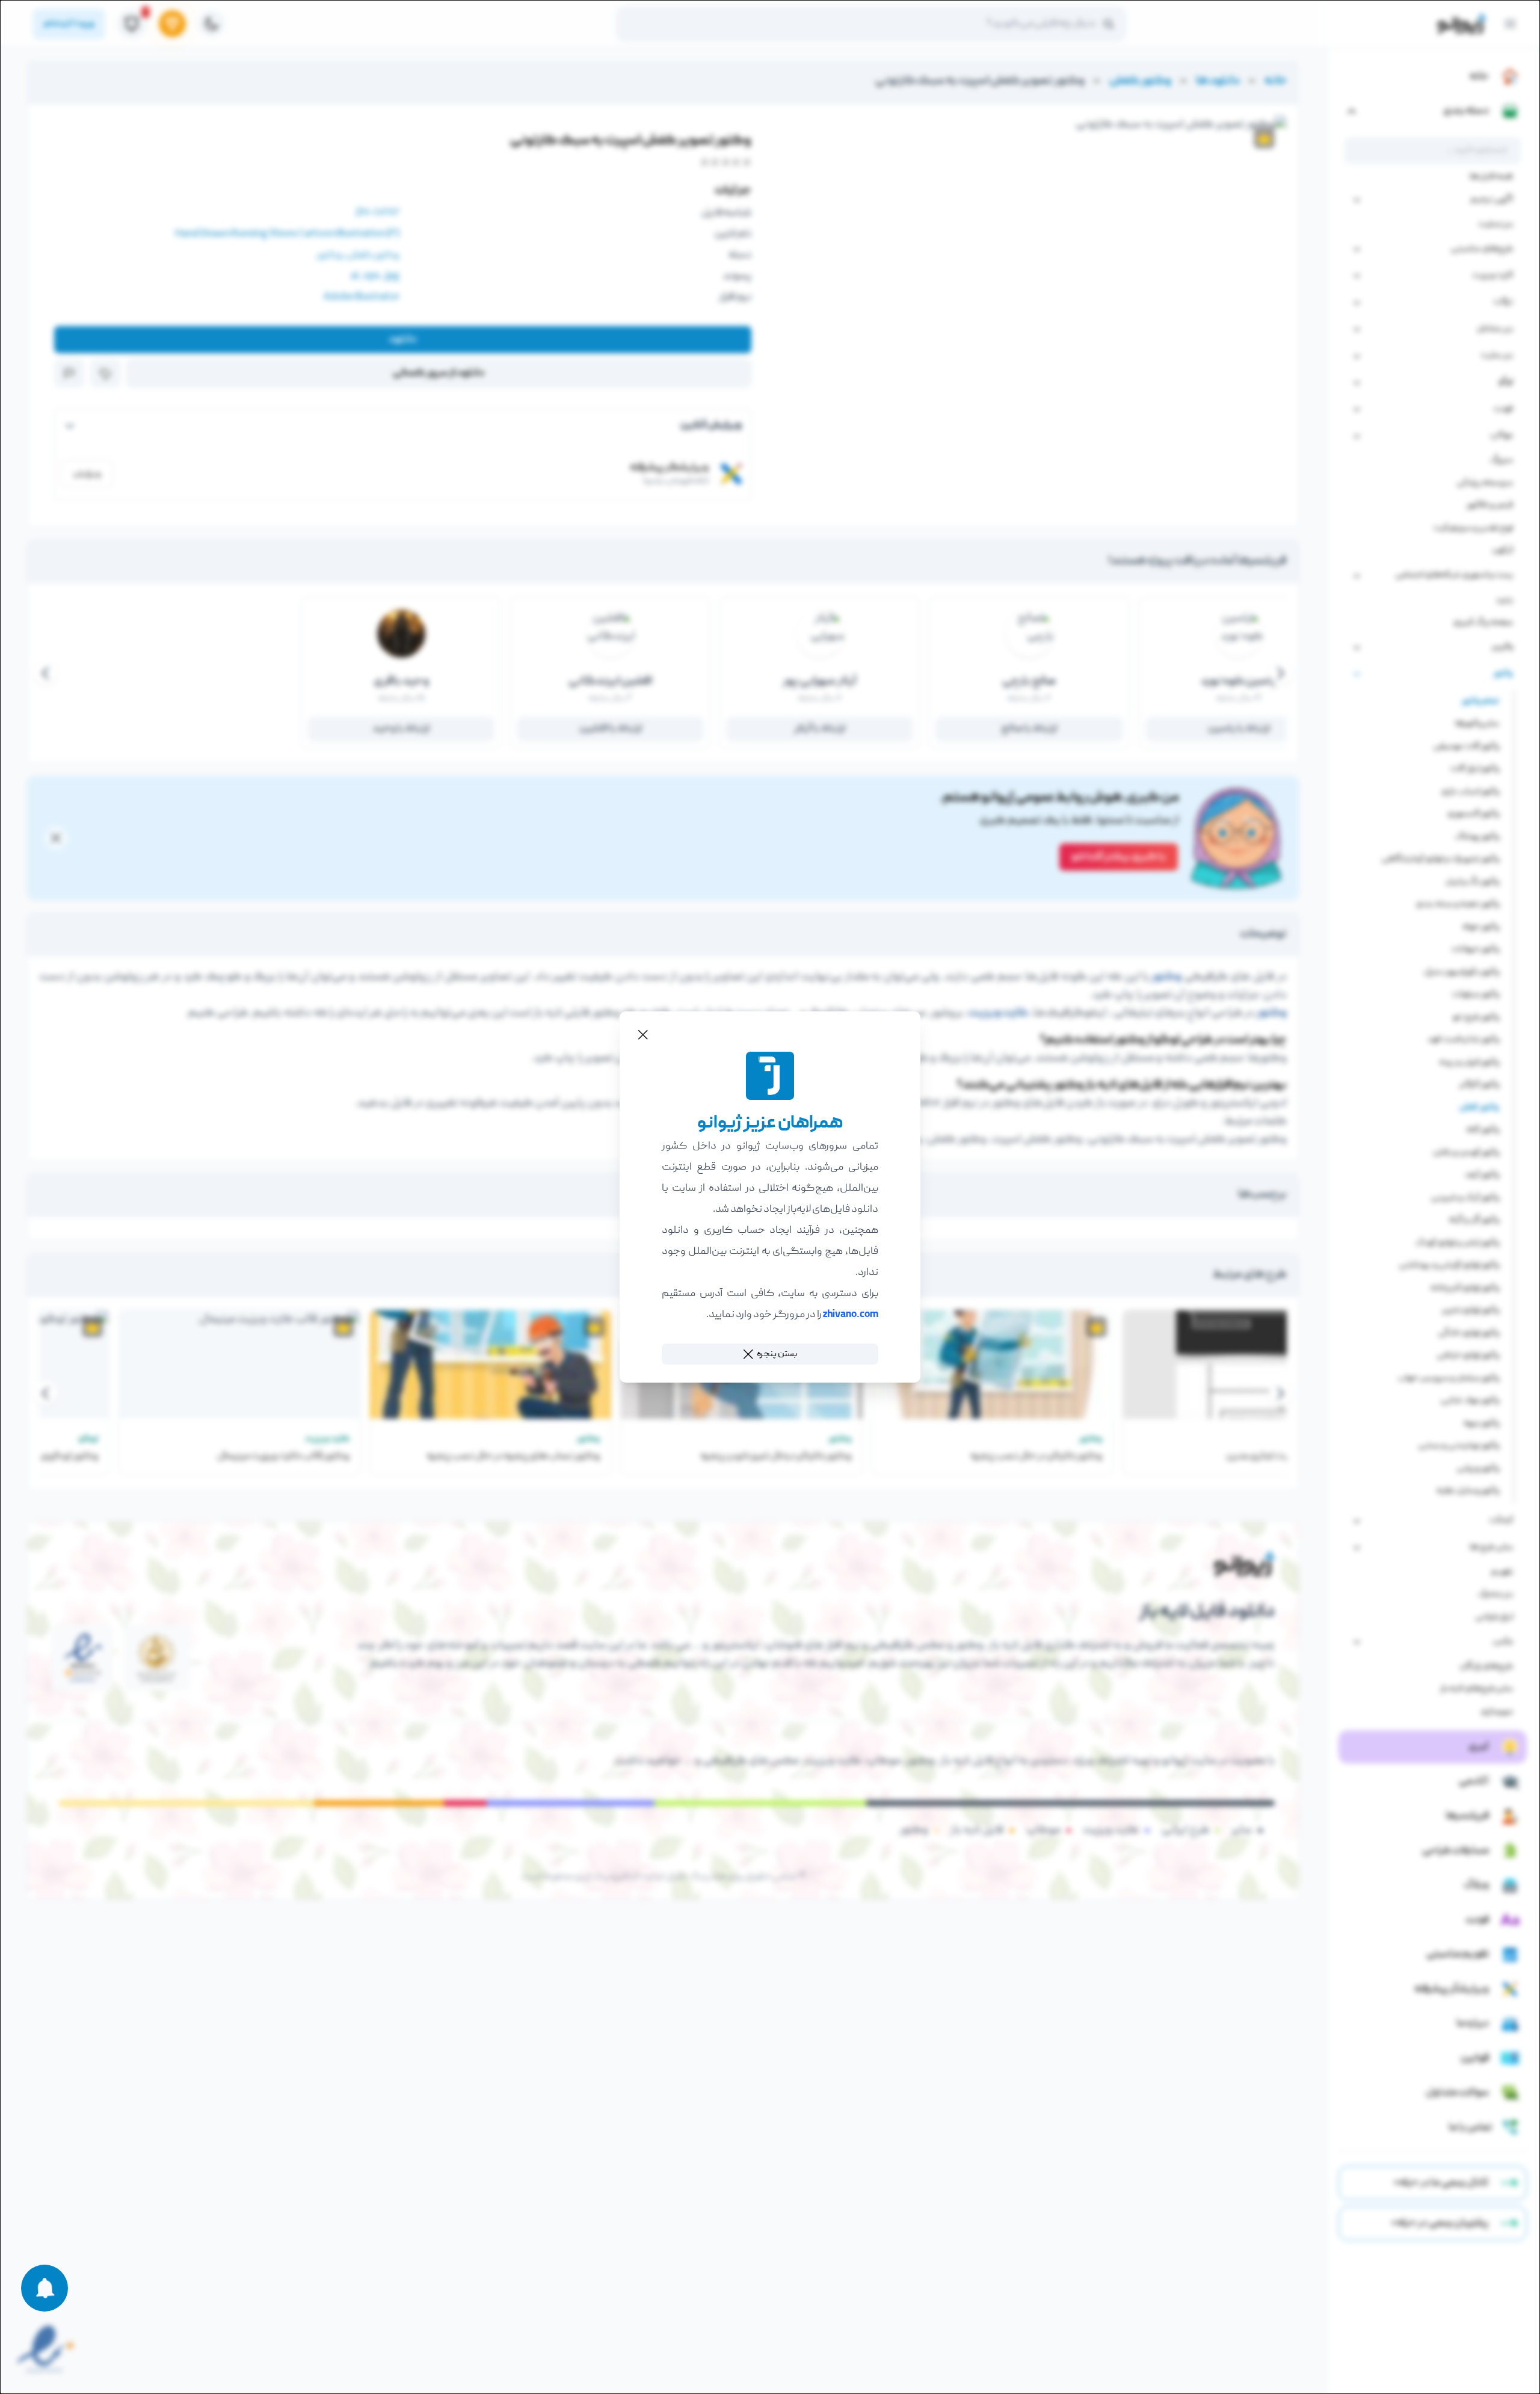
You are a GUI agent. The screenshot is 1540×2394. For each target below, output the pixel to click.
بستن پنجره (777, 1354)
